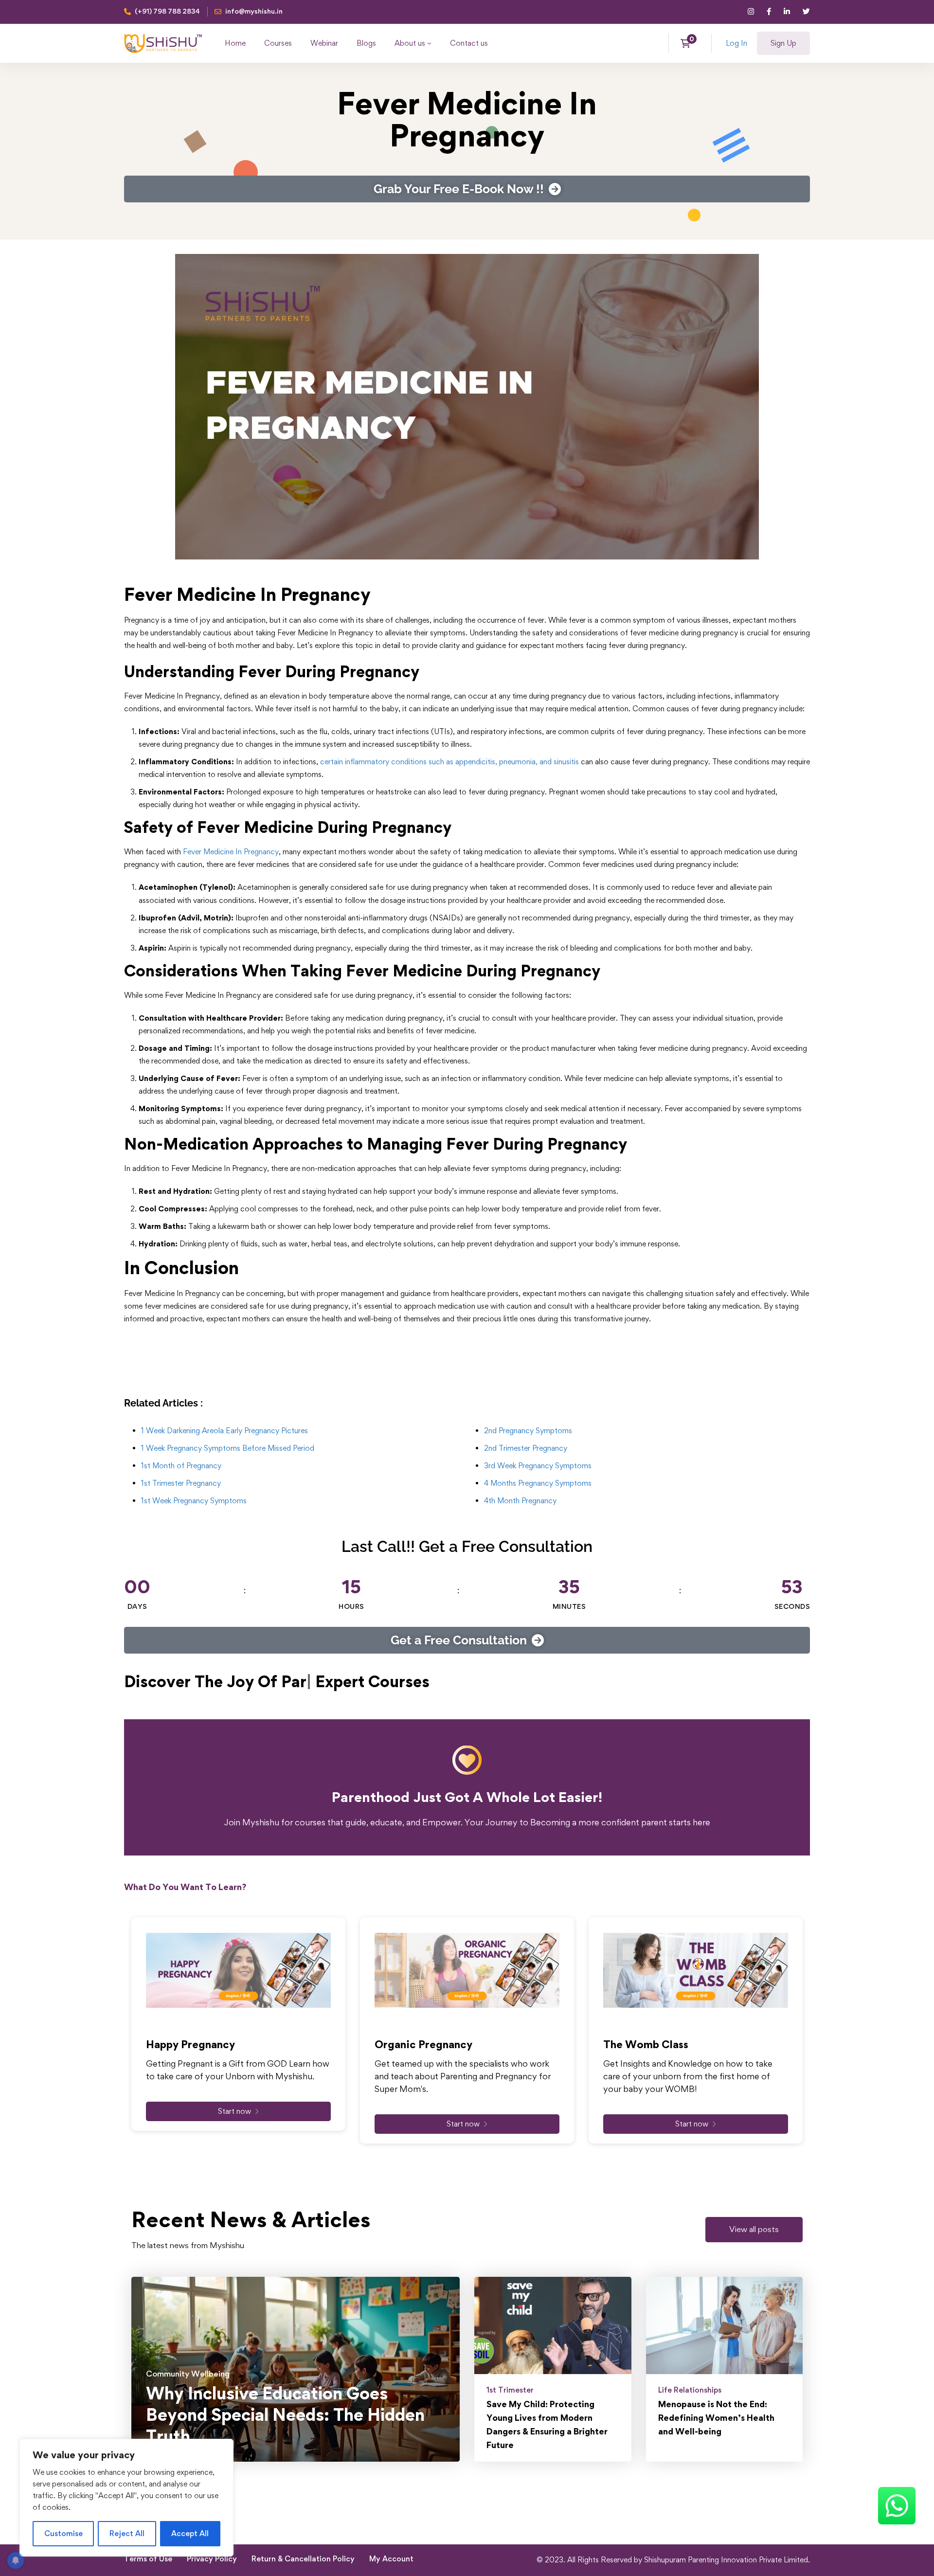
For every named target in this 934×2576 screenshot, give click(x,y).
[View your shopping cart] (689, 43)
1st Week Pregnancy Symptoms (194, 1501)
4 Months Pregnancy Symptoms (538, 1483)
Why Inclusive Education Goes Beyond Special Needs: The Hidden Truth (285, 2415)
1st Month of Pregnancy (181, 1466)
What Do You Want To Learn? (185, 1887)
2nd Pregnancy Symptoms (528, 1431)
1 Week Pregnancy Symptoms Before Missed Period (228, 1448)
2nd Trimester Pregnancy (526, 1448)
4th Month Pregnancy (520, 1501)
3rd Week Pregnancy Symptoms (538, 1466)
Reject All (127, 2533)
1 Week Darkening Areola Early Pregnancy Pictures (225, 1431)
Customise (63, 2533)
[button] (754, 2230)
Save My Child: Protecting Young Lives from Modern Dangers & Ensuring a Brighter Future (547, 2424)
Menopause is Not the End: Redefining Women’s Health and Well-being (716, 2418)
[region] (126, 2498)
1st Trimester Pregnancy (181, 1483)
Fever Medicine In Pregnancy (231, 852)
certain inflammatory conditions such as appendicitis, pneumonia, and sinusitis (449, 762)
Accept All (190, 2533)
